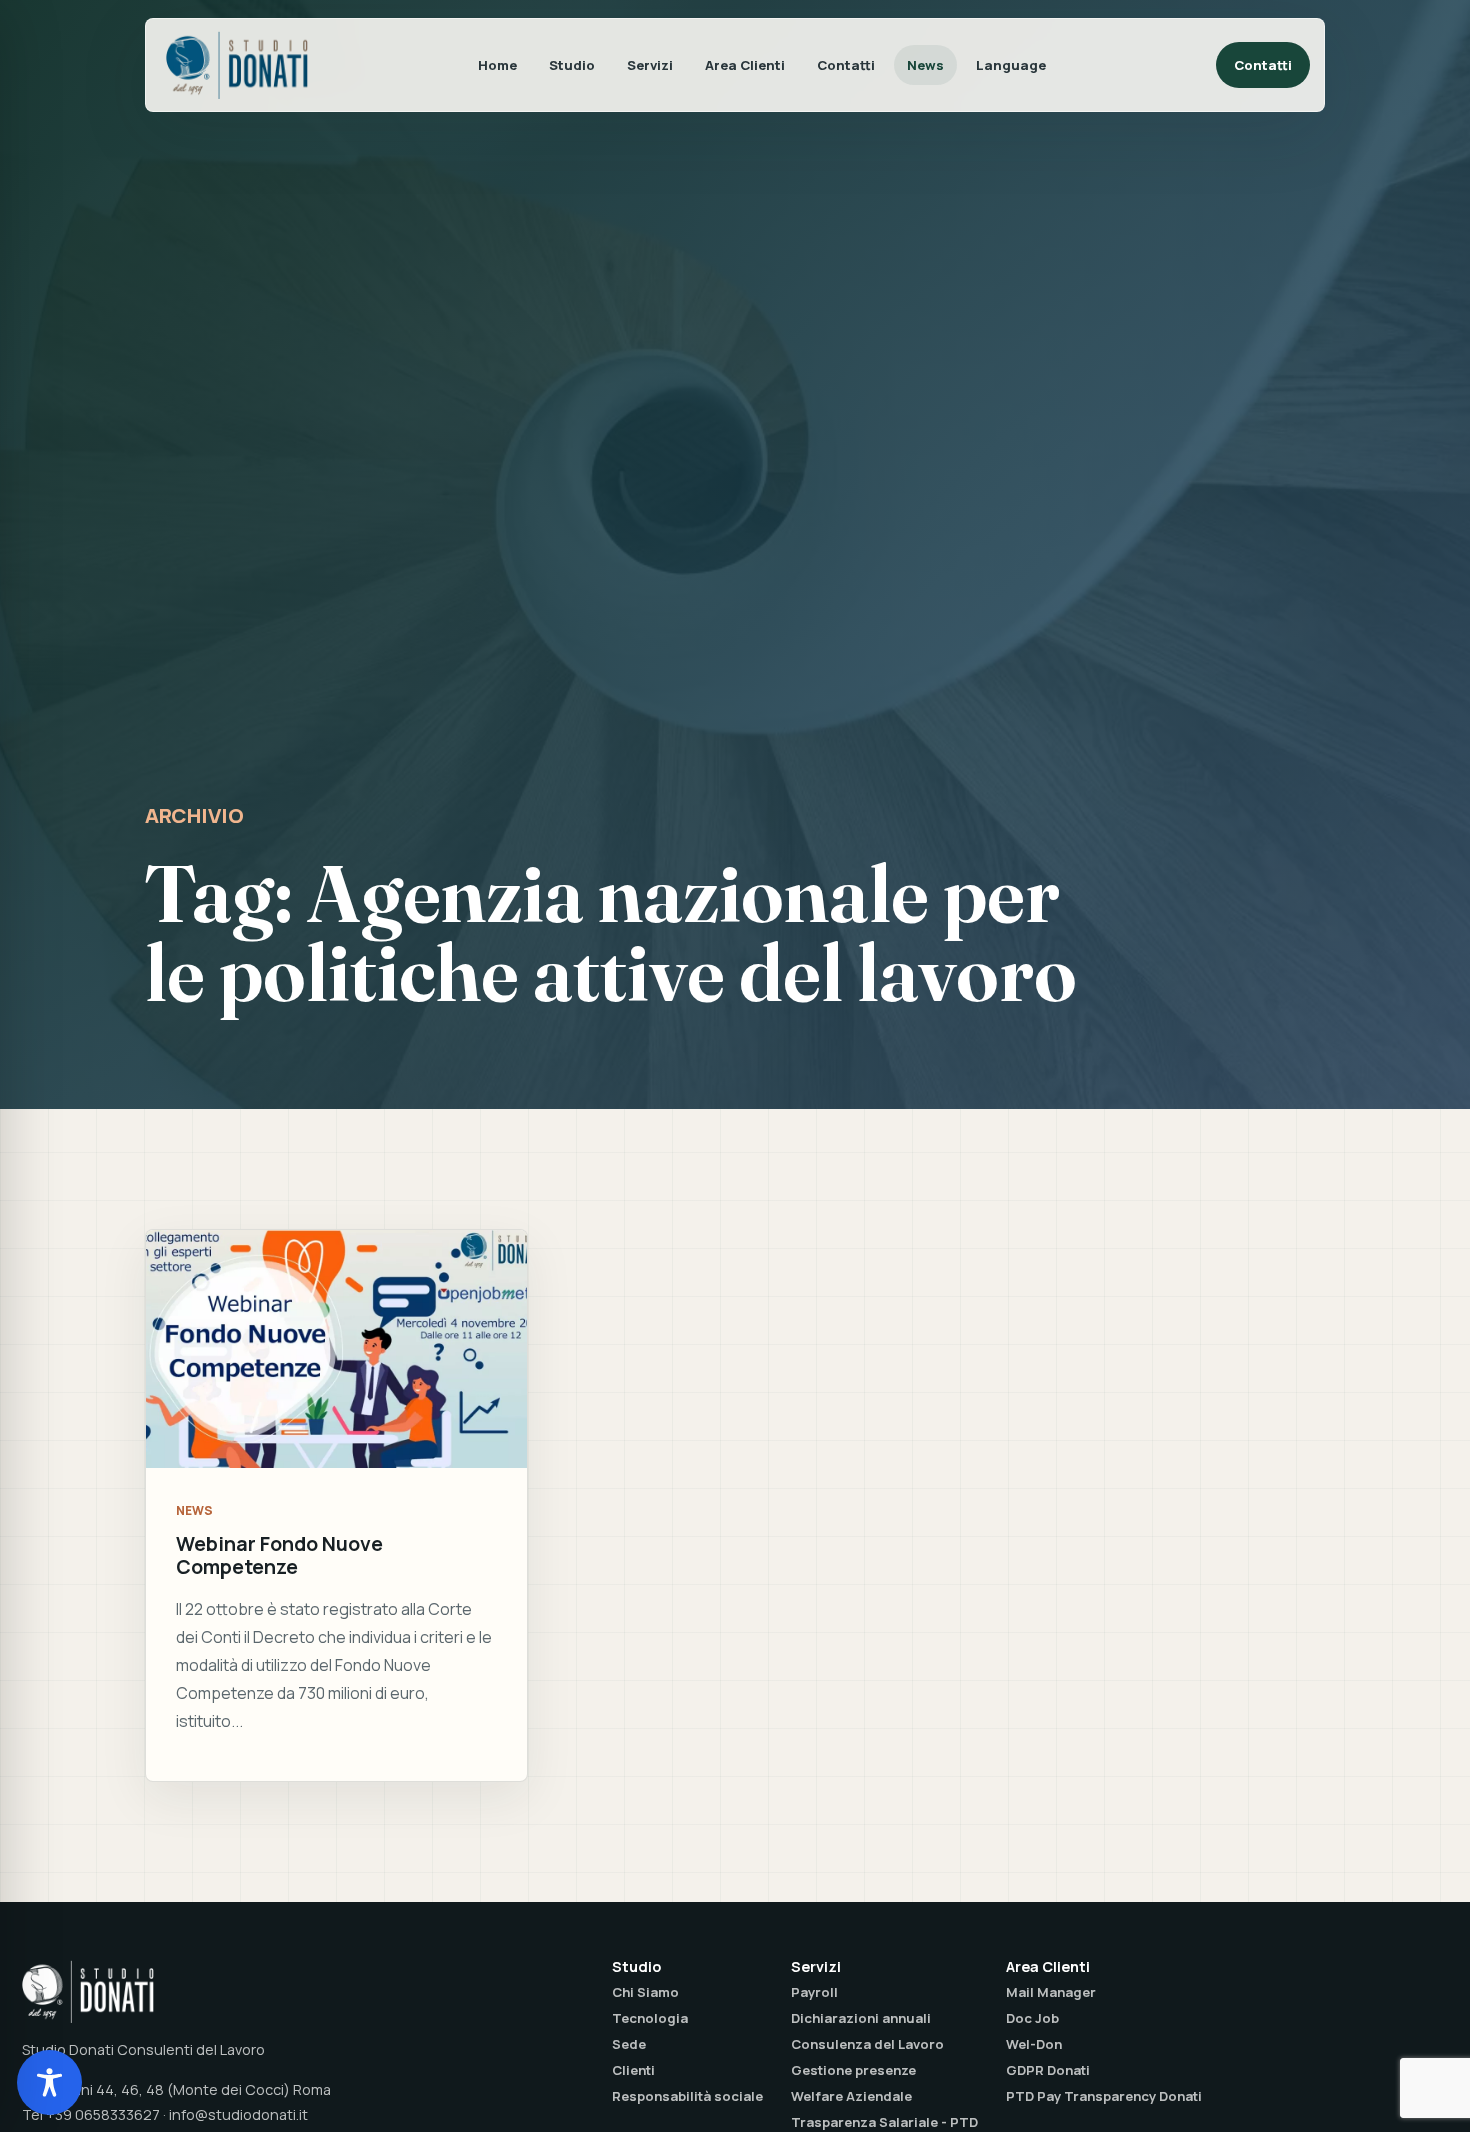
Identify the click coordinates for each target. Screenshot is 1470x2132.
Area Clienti (745, 65)
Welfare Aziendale (851, 2096)
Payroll (814, 1992)
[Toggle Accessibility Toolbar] (49, 2082)
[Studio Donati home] (237, 65)
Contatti (846, 65)
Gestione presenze (853, 2070)
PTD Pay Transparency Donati (1104, 2096)
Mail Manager (1051, 1992)
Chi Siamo (645, 1992)
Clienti (633, 2070)
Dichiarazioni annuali (861, 2018)
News (925, 65)
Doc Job (1032, 2018)
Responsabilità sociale (687, 2096)
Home (497, 65)
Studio (572, 65)
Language (1011, 65)
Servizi (650, 65)
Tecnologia (650, 2018)
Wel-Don (1034, 2044)
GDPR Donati (1048, 2070)
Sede (629, 2044)
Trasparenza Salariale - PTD (884, 2122)
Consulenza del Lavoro (867, 2044)
